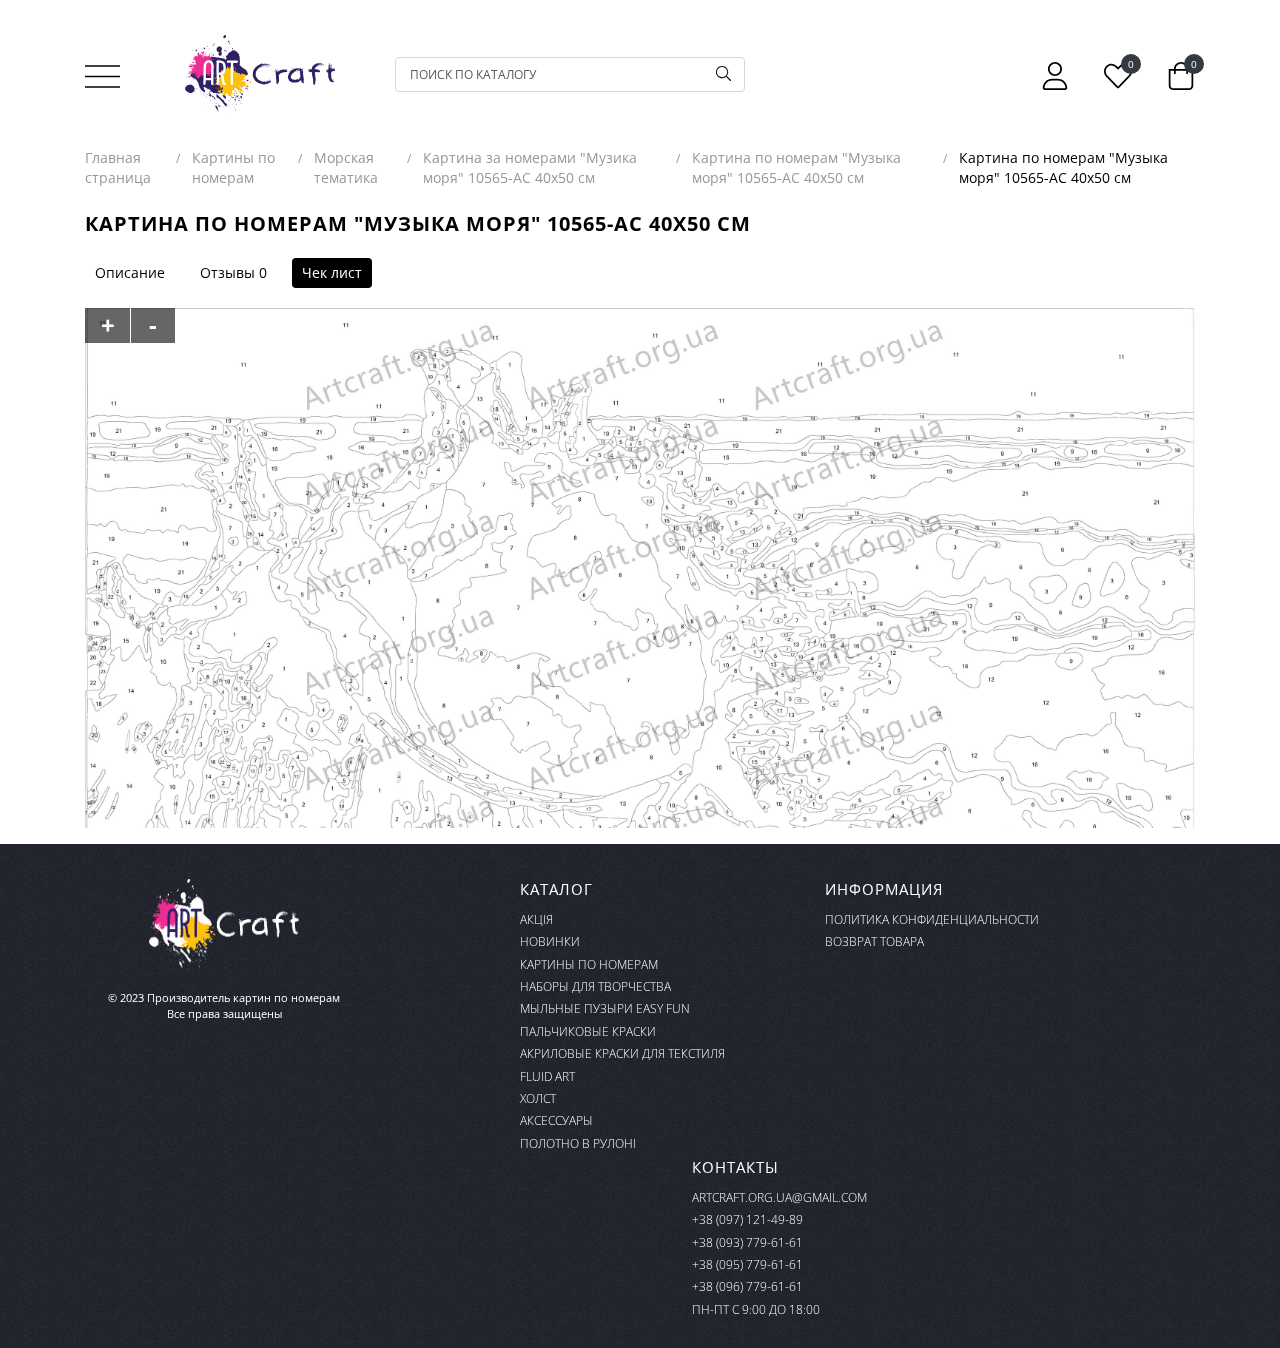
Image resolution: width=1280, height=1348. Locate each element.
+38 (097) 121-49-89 (747, 1219)
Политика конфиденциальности (932, 919)
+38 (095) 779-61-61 (747, 1264)
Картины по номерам (589, 964)
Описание (130, 272)
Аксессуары (556, 1120)
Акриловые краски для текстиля (622, 1053)
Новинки (550, 941)
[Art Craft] (260, 74)
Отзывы (227, 272)
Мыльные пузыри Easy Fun (605, 1008)
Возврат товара (874, 941)
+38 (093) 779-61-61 (747, 1242)
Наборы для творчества (595, 986)
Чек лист (332, 272)
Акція (536, 919)
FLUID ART (547, 1076)
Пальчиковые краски (588, 1031)
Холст (538, 1098)
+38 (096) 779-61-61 (747, 1286)
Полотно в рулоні (578, 1143)
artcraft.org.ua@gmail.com (779, 1197)
